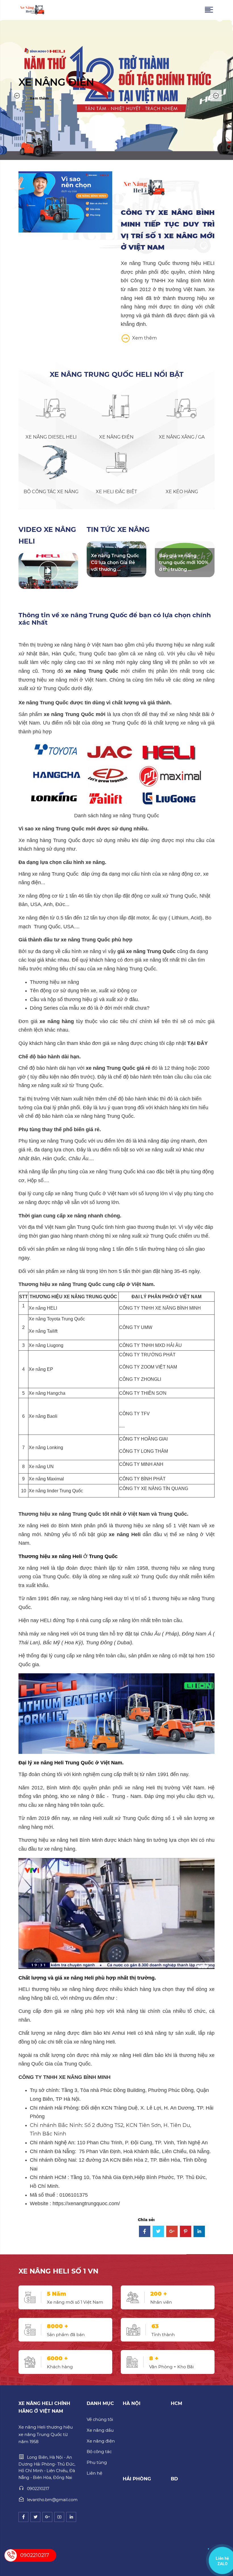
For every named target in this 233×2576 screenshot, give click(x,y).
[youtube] (59, 2517)
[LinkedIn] (199, 2232)
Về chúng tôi (100, 2419)
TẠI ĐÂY (197, 1043)
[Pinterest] (186, 2232)
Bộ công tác (99, 2451)
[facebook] (23, 2517)
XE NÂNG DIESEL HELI (51, 437)
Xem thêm (144, 338)
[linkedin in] (71, 2517)
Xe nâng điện (101, 2441)
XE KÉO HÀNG (182, 492)
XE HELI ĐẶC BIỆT (116, 492)
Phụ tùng (97, 2462)
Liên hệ (94, 2473)
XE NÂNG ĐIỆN (116, 437)
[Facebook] (145, 2232)
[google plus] (47, 2517)
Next (216, 96)
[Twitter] (158, 2232)
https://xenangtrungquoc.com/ (86, 2203)
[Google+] (172, 2232)
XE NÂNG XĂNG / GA (182, 437)
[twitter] (35, 2517)
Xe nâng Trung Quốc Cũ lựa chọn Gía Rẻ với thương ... (115, 562)
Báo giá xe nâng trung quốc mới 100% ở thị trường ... (184, 562)
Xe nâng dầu (100, 2430)
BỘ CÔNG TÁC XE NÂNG (51, 492)
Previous (17, 96)
